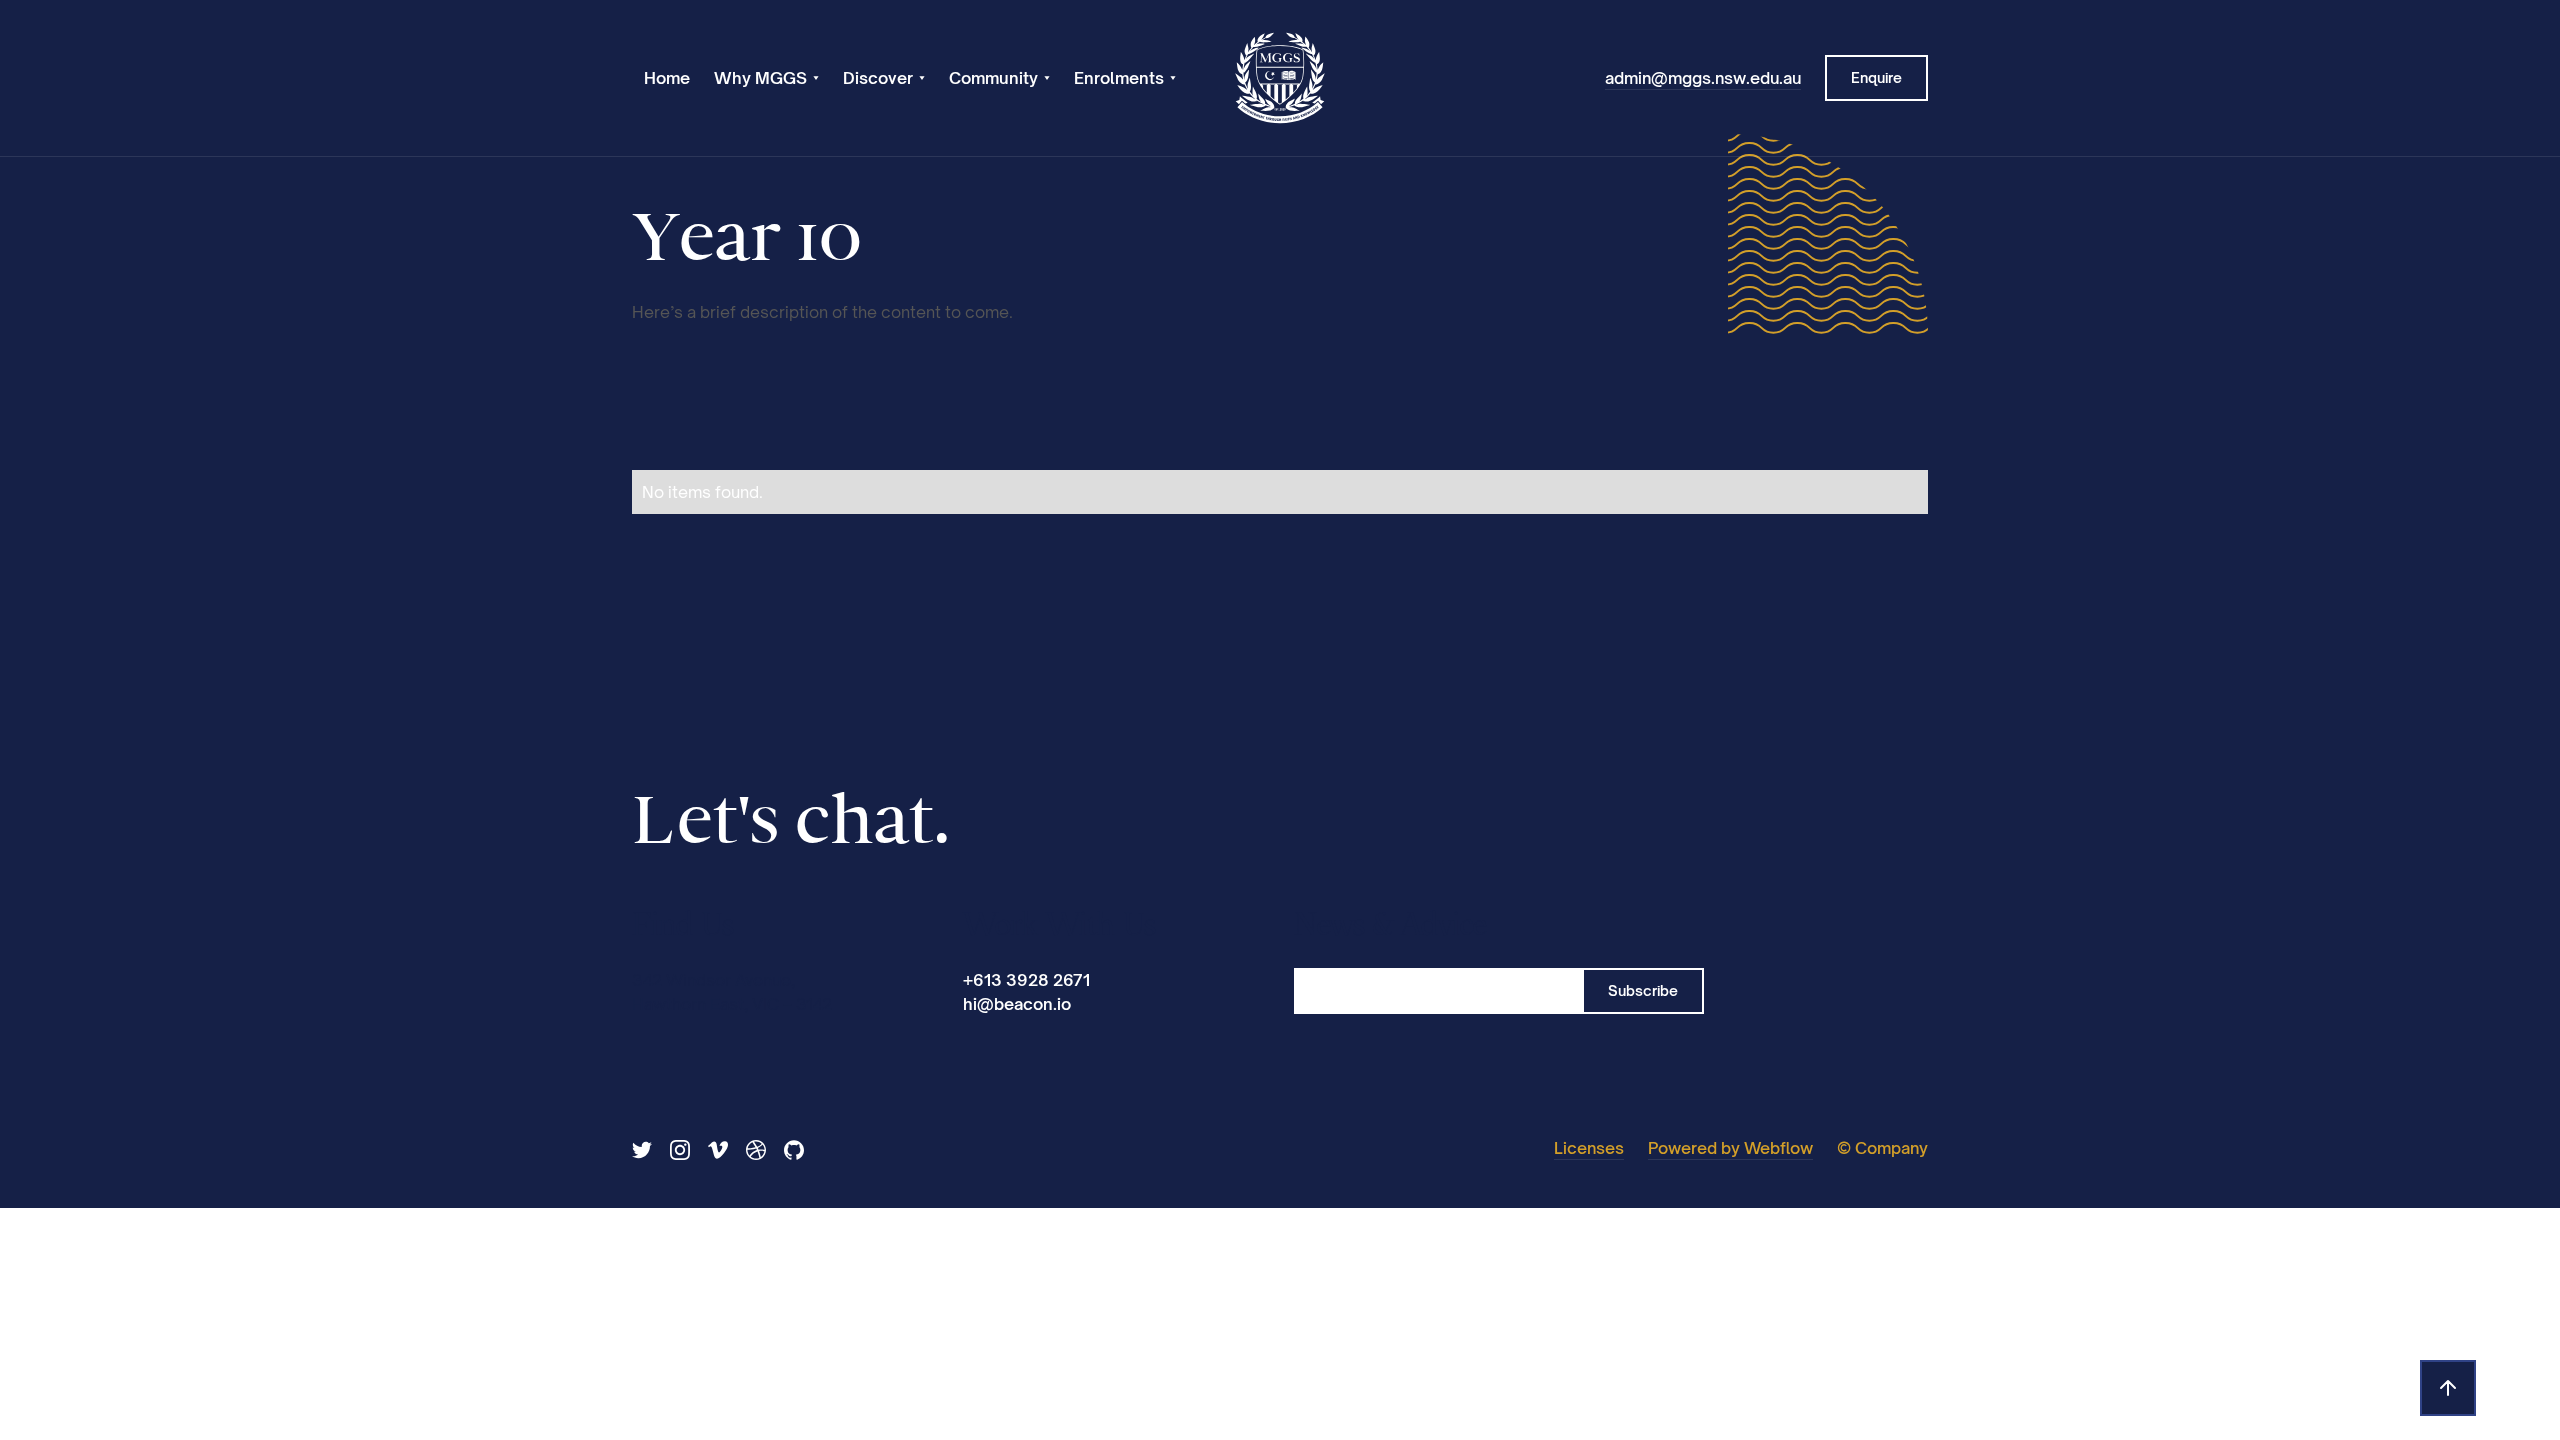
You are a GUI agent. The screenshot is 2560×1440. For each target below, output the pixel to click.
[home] (1280, 78)
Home (667, 78)
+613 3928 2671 (1026, 980)
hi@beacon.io (1017, 1004)
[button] (766, 78)
